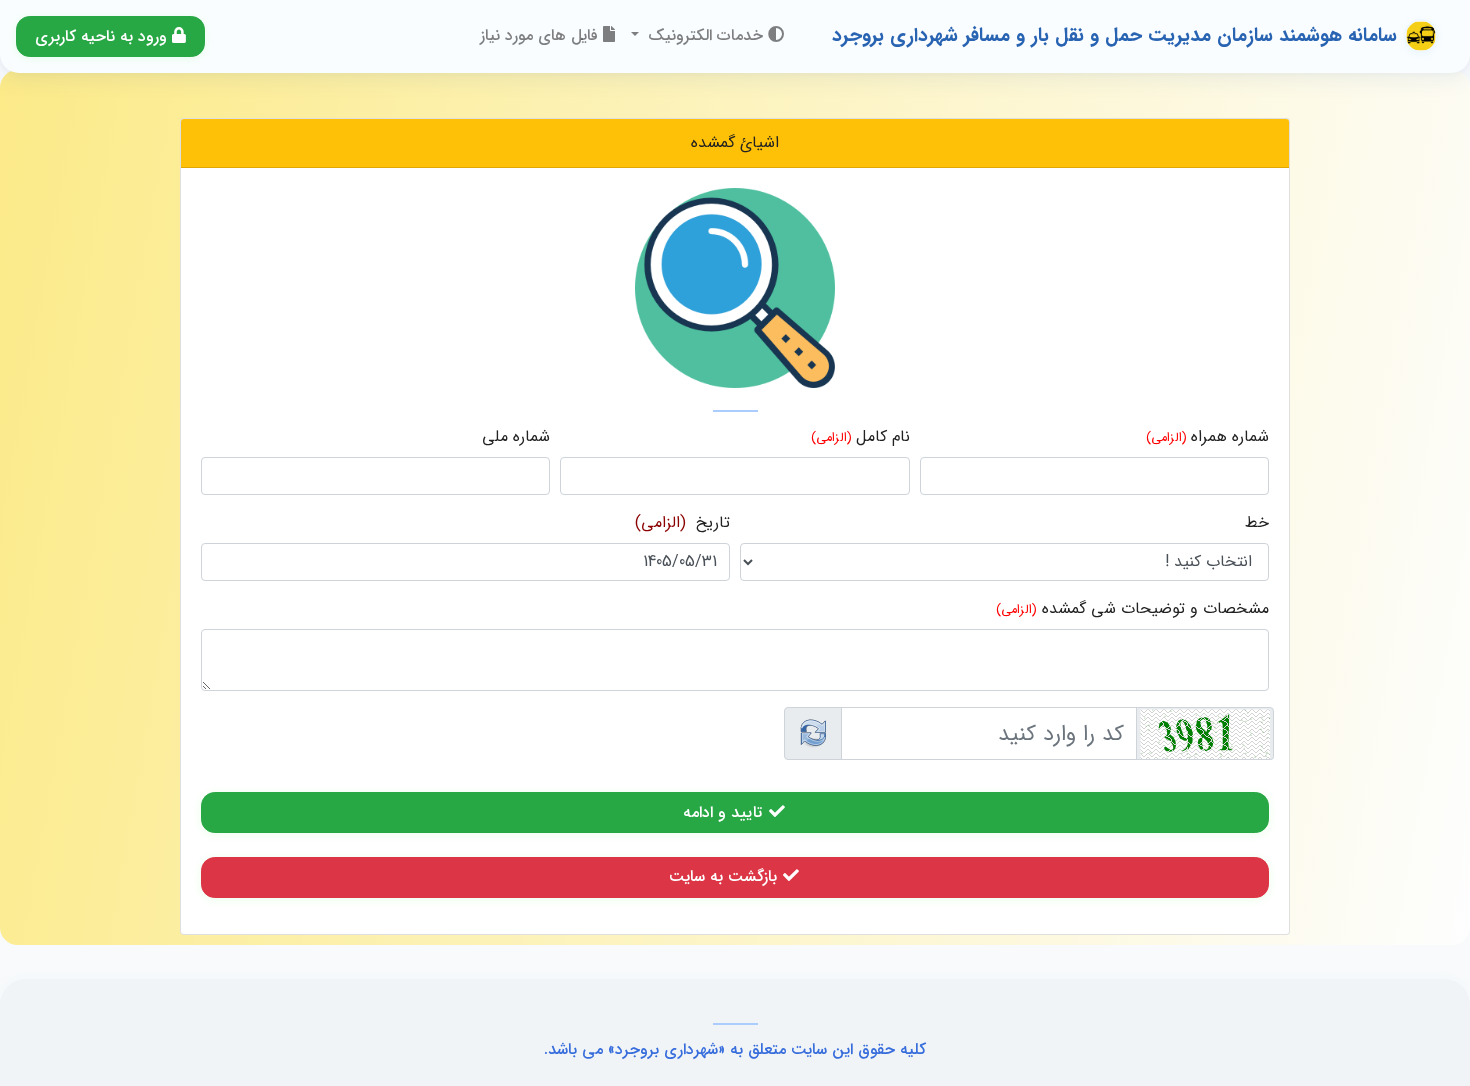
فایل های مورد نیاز (541, 35)
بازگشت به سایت (725, 876)
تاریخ (713, 523)
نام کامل (883, 437)
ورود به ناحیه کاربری (103, 36)
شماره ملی (516, 437)
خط (1257, 523)
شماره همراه (1230, 437)
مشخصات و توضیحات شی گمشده (1155, 609)
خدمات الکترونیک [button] (705, 35)
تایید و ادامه (725, 812)
